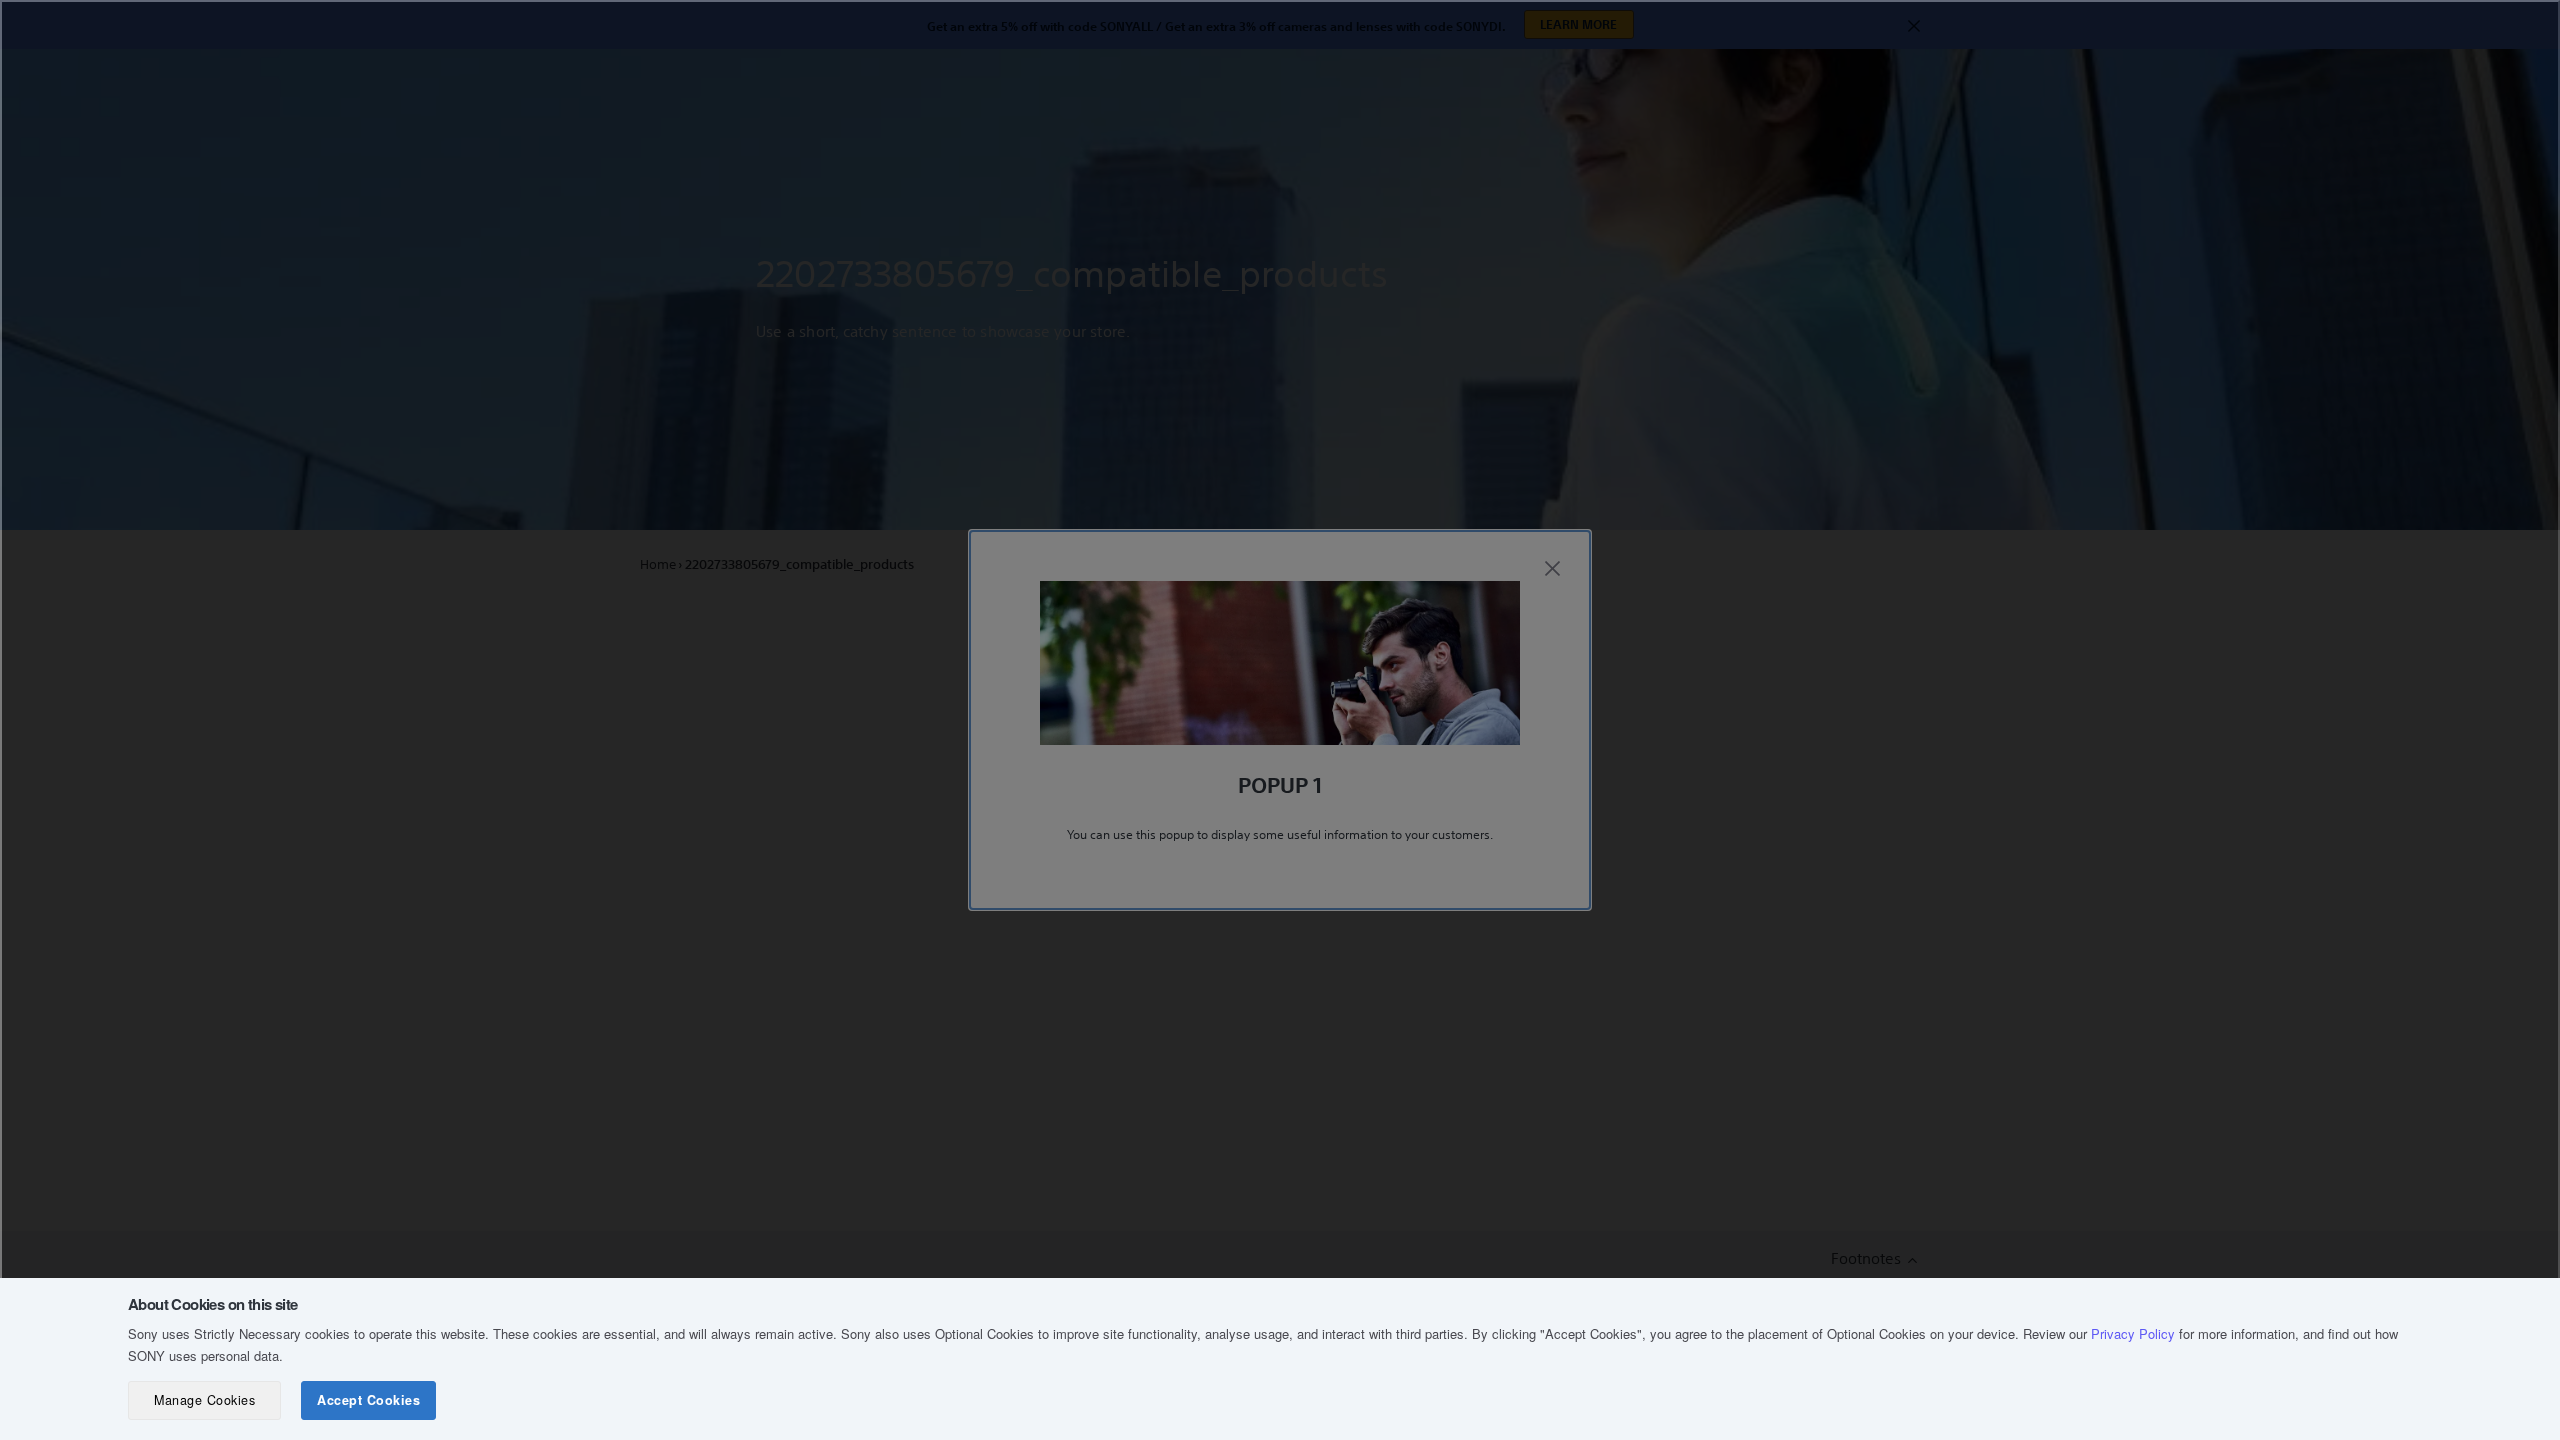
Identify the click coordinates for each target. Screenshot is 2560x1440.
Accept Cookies (368, 1400)
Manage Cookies (204, 1400)
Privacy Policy (2133, 1333)
